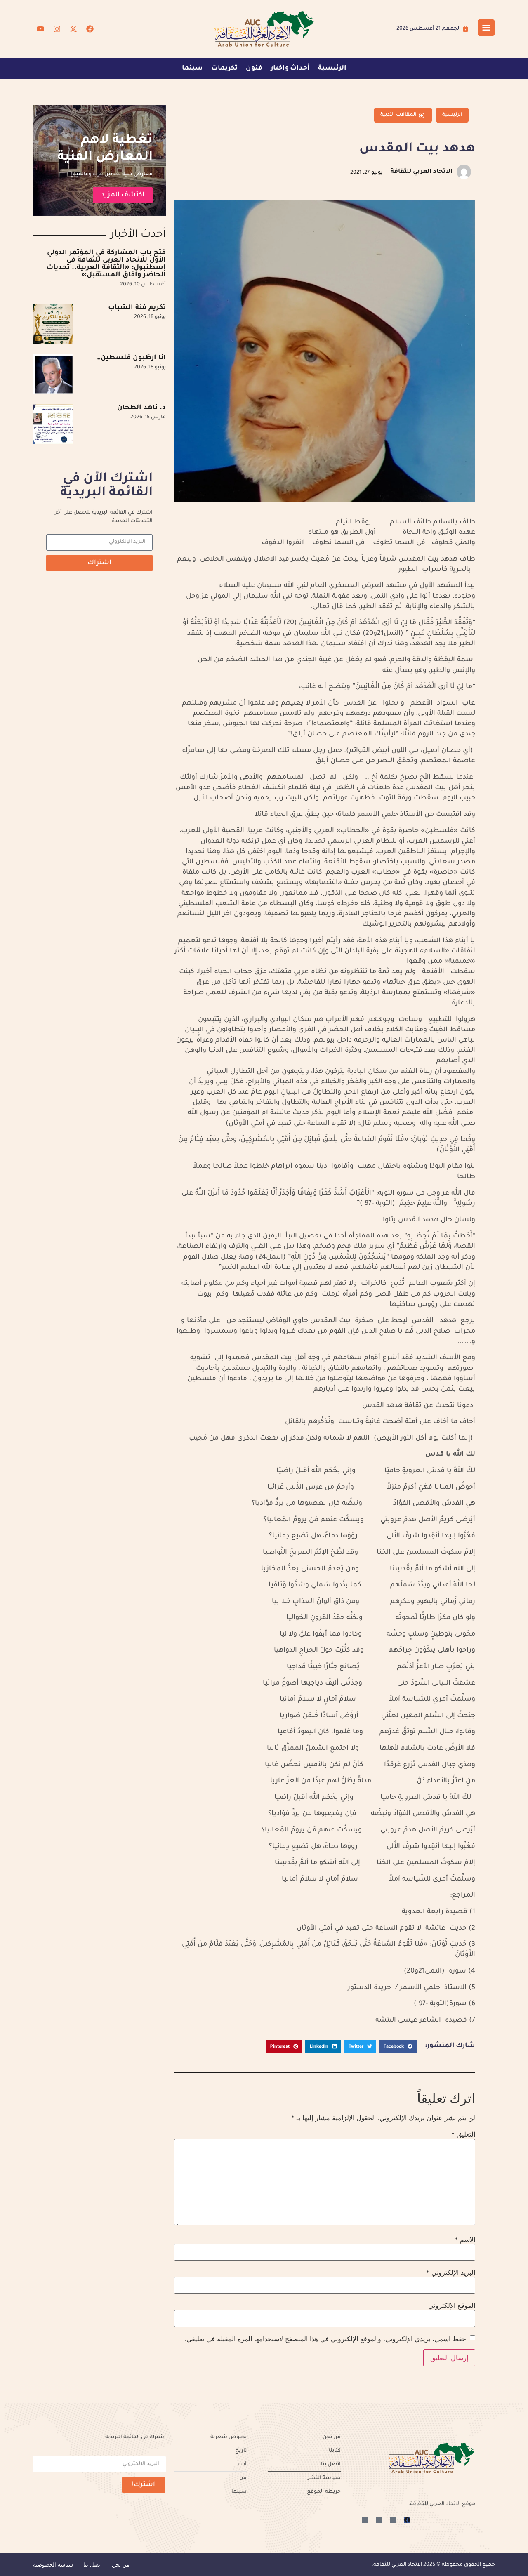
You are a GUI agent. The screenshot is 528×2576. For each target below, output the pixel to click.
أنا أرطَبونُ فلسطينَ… (131, 358)
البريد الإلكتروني (451, 2272)
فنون (254, 68)
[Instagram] (57, 29)
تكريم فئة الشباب (137, 308)
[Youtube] (40, 29)
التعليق (463, 2134)
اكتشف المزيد (123, 195)
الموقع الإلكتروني (452, 2305)
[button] (398, 2046)
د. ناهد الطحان (141, 408)
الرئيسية (332, 68)
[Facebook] (90, 29)
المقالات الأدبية (398, 115)
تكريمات (224, 68)
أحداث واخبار (290, 68)
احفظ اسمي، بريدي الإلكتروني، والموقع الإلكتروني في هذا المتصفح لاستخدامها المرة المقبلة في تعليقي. (326, 2339)
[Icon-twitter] (393, 2520)
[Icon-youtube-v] (365, 2520)
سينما (192, 68)
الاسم (465, 2239)
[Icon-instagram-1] (379, 2520)
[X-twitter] (73, 29)
